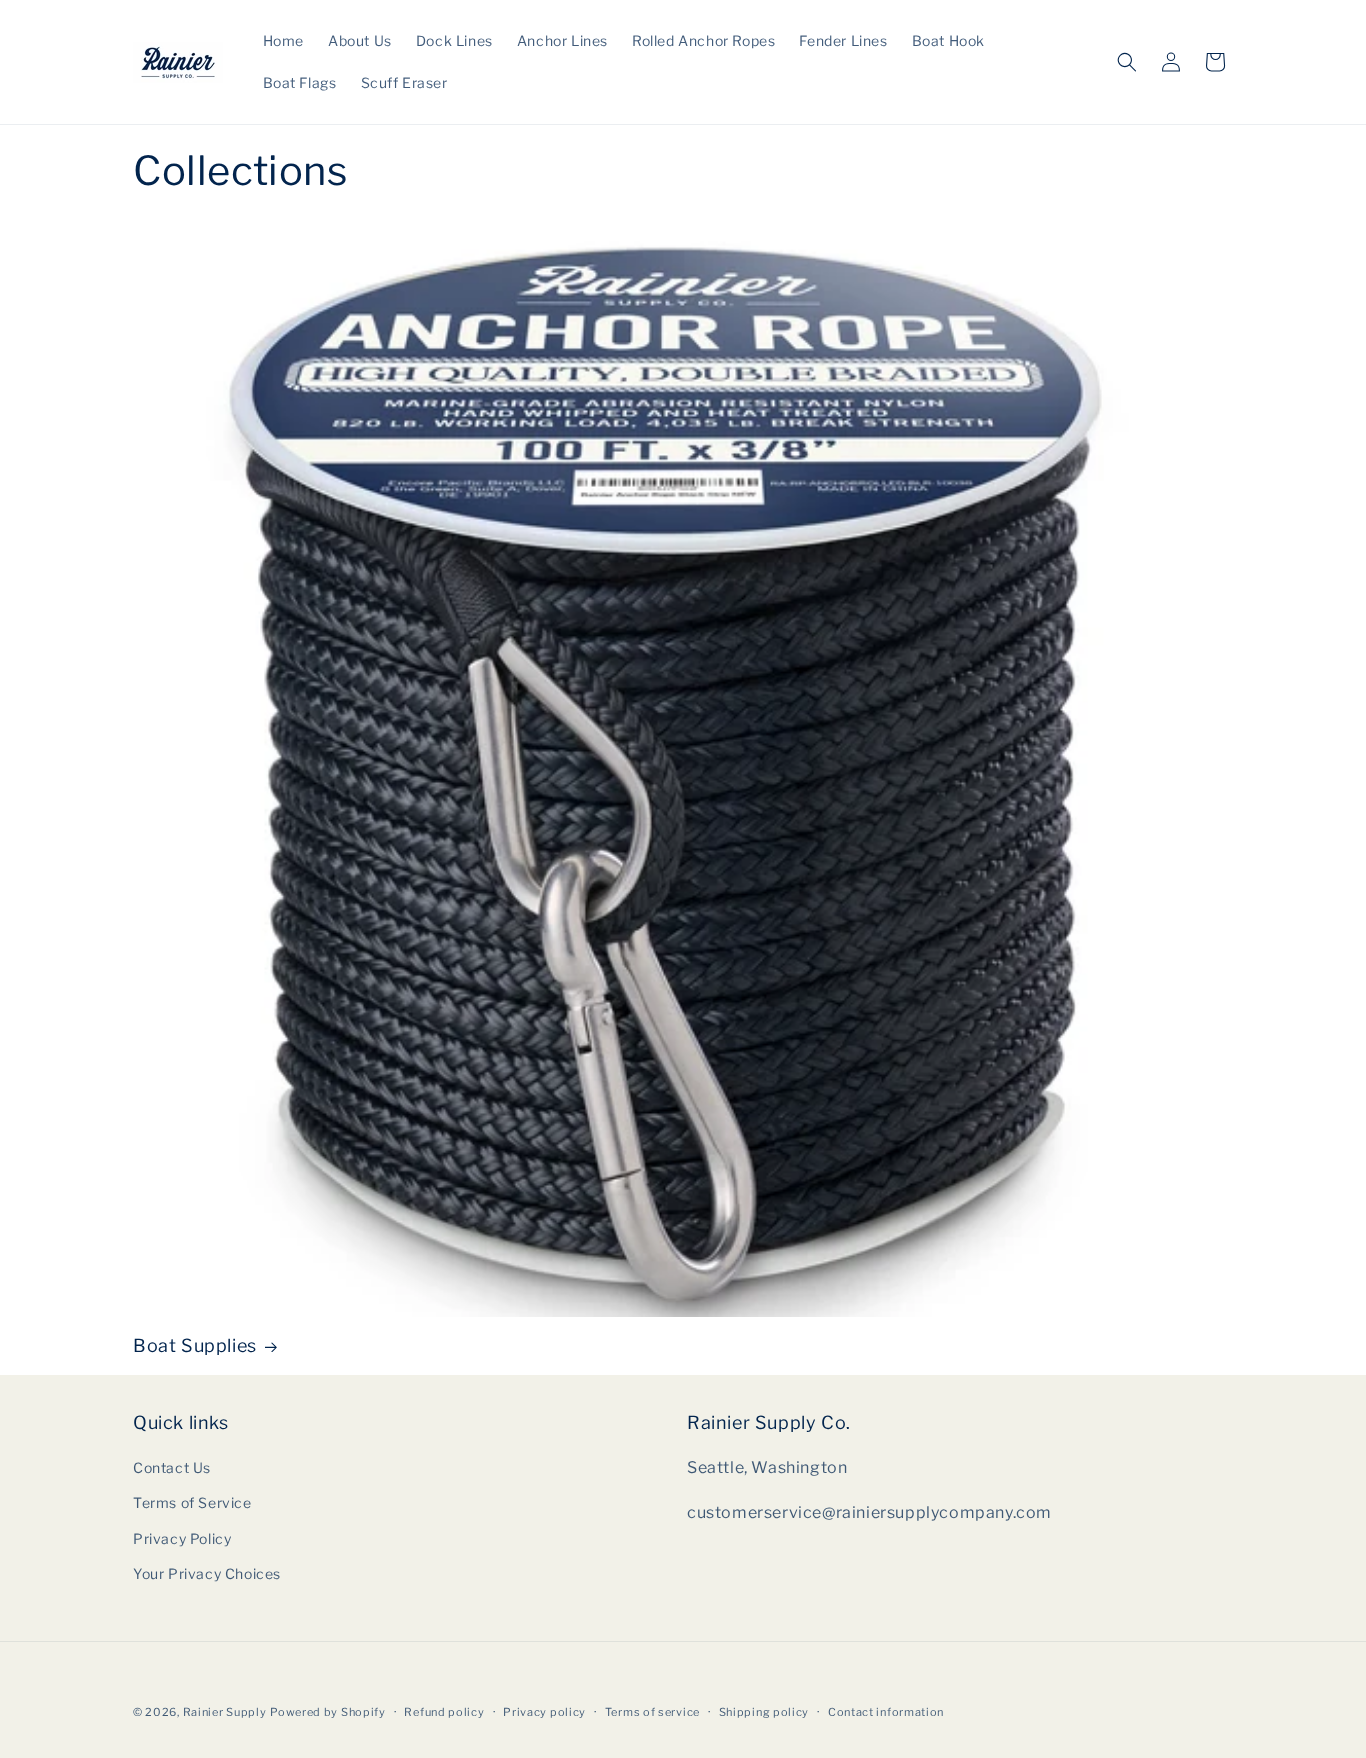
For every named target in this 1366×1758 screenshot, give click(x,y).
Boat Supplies (195, 1345)
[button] (1127, 62)
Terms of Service (192, 1502)
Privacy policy (544, 1712)
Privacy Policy (182, 1538)
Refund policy (444, 1712)
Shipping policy (764, 1712)
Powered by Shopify (328, 1712)
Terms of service (652, 1712)
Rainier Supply (225, 1712)
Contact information (886, 1712)
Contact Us (172, 1467)
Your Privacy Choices (207, 1573)
